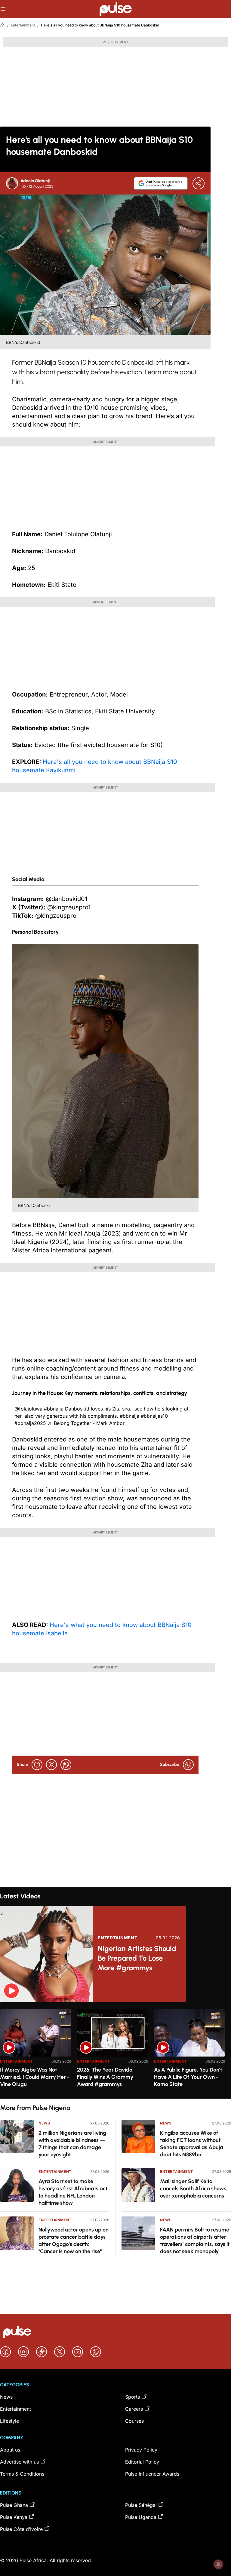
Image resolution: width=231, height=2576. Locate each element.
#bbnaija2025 (30, 1423)
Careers (134, 2409)
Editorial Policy (142, 2462)
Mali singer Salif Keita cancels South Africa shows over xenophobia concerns (193, 2189)
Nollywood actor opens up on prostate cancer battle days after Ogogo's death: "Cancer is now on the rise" (74, 2241)
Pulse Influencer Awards (152, 2474)
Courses (134, 2421)
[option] (35, 2052)
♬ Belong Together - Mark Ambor (86, 1423)
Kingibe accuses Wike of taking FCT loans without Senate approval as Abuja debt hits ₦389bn (192, 2144)
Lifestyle (9, 2421)
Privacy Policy (141, 2450)
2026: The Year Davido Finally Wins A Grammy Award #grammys (105, 2077)
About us (10, 2450)
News (44, 2123)
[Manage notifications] (218, 2564)
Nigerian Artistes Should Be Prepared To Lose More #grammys (137, 1958)
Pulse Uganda (141, 2517)
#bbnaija (54, 1409)
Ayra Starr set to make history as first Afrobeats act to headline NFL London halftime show (73, 2192)
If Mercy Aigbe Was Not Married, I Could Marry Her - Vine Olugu (35, 2077)
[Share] (199, 183)
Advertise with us (19, 2462)
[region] (115, 2050)
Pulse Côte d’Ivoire (21, 2529)
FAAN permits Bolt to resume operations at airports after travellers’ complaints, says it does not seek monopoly (195, 2241)
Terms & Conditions (22, 2474)
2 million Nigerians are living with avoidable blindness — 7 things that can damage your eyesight (72, 2144)
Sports (132, 2397)
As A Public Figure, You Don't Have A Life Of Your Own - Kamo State (188, 2077)
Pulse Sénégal (141, 2505)
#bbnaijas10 (154, 1416)
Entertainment (23, 25)
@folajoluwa (28, 1409)
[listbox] (115, 2050)
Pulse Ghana (14, 2505)
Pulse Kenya (14, 2517)
